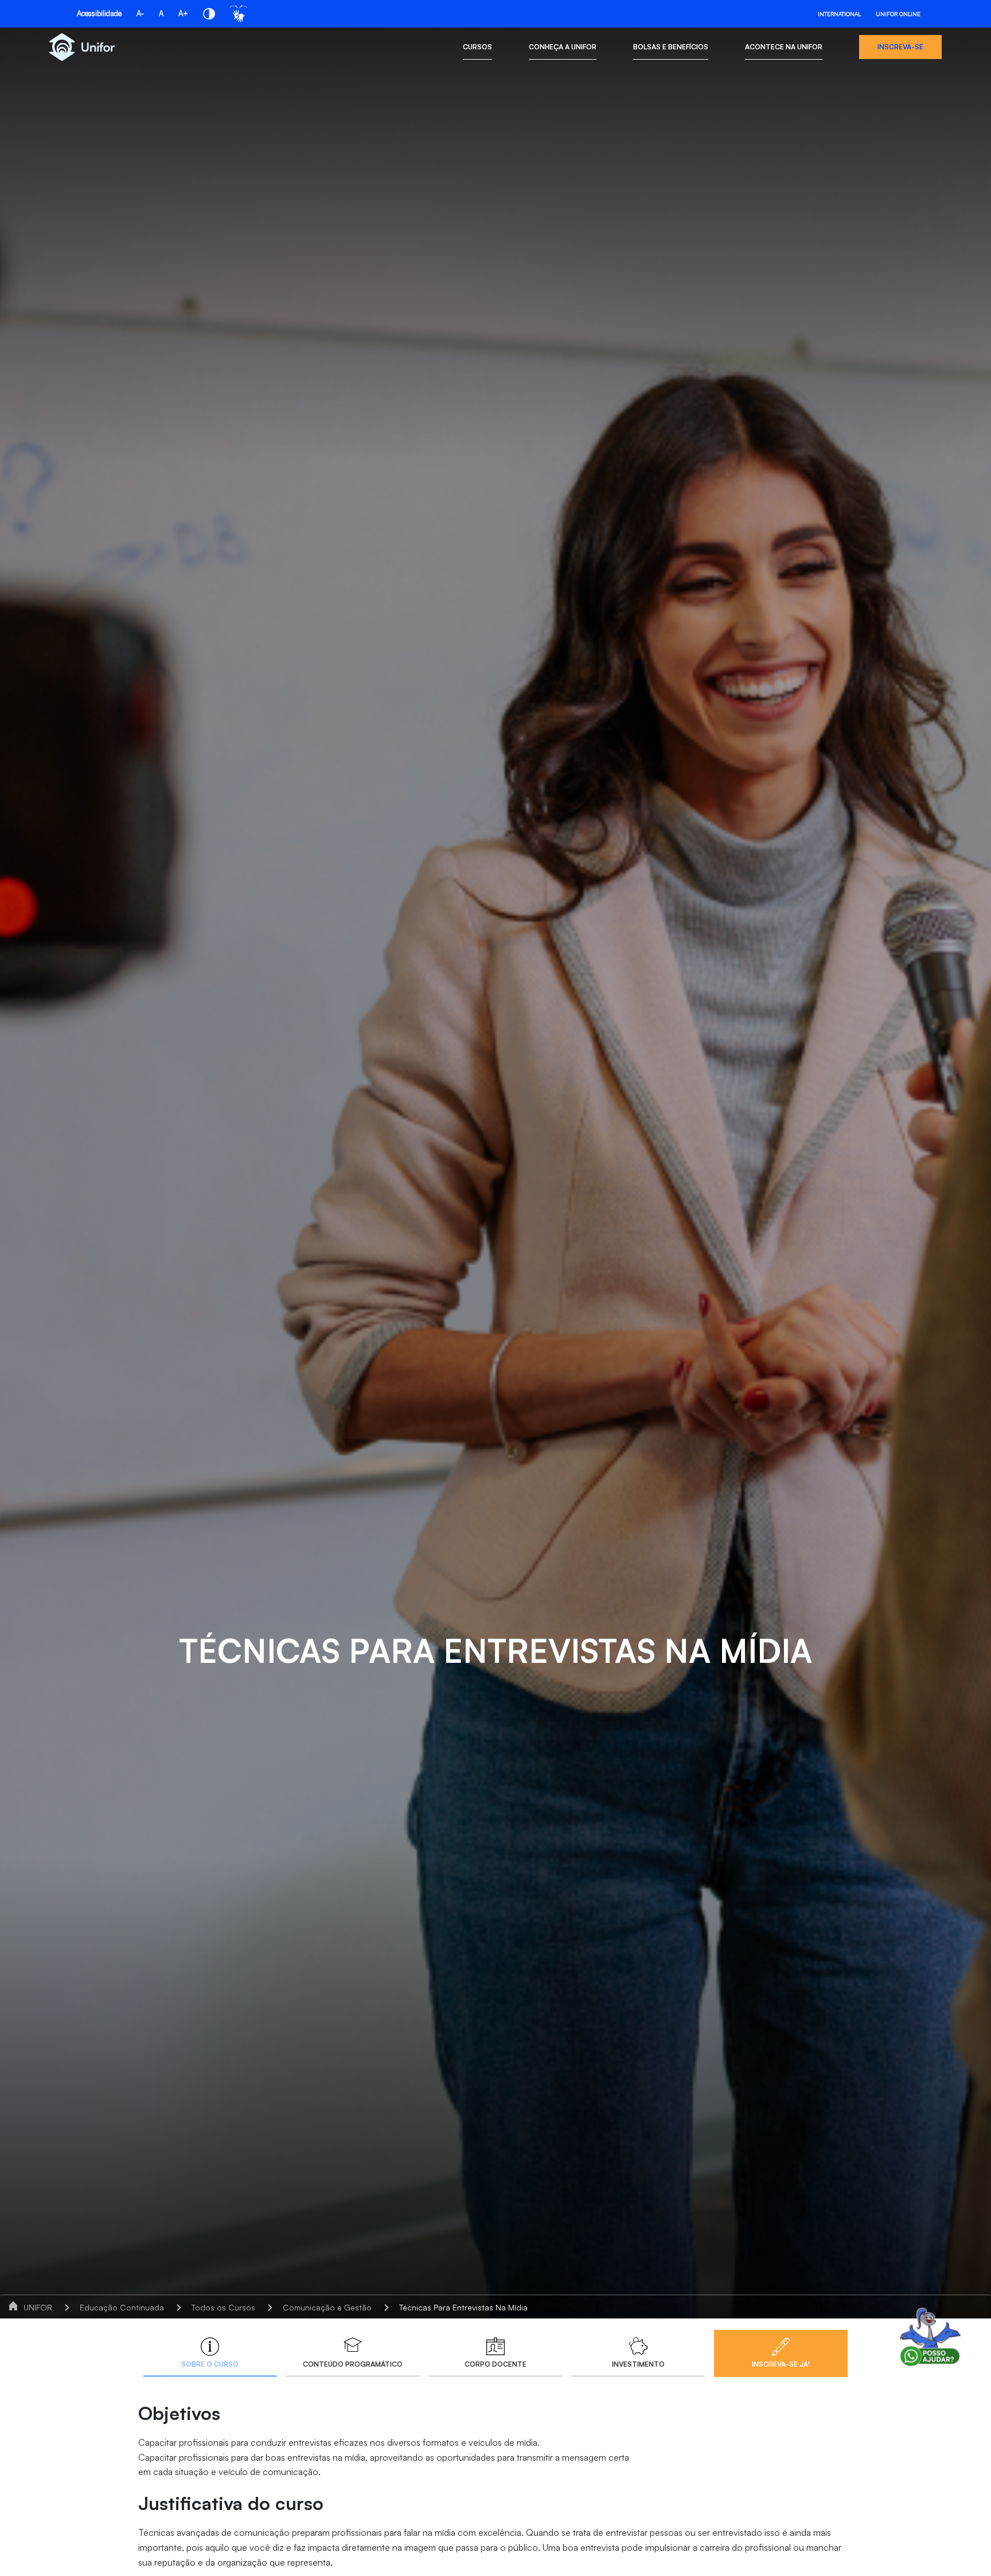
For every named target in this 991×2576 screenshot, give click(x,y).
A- (140, 13)
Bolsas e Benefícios (671, 47)
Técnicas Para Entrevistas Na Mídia (463, 2307)
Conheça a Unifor (563, 47)
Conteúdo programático (353, 2364)
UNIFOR (38, 2307)
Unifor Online (898, 14)
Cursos (477, 47)
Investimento (638, 2364)
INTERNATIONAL (839, 14)
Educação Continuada (122, 2307)
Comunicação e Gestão (327, 2307)
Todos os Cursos (223, 2307)
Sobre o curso (210, 2364)
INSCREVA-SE (900, 47)
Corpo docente (495, 2364)
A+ (183, 13)
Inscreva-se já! (781, 2364)
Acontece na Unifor (784, 47)
